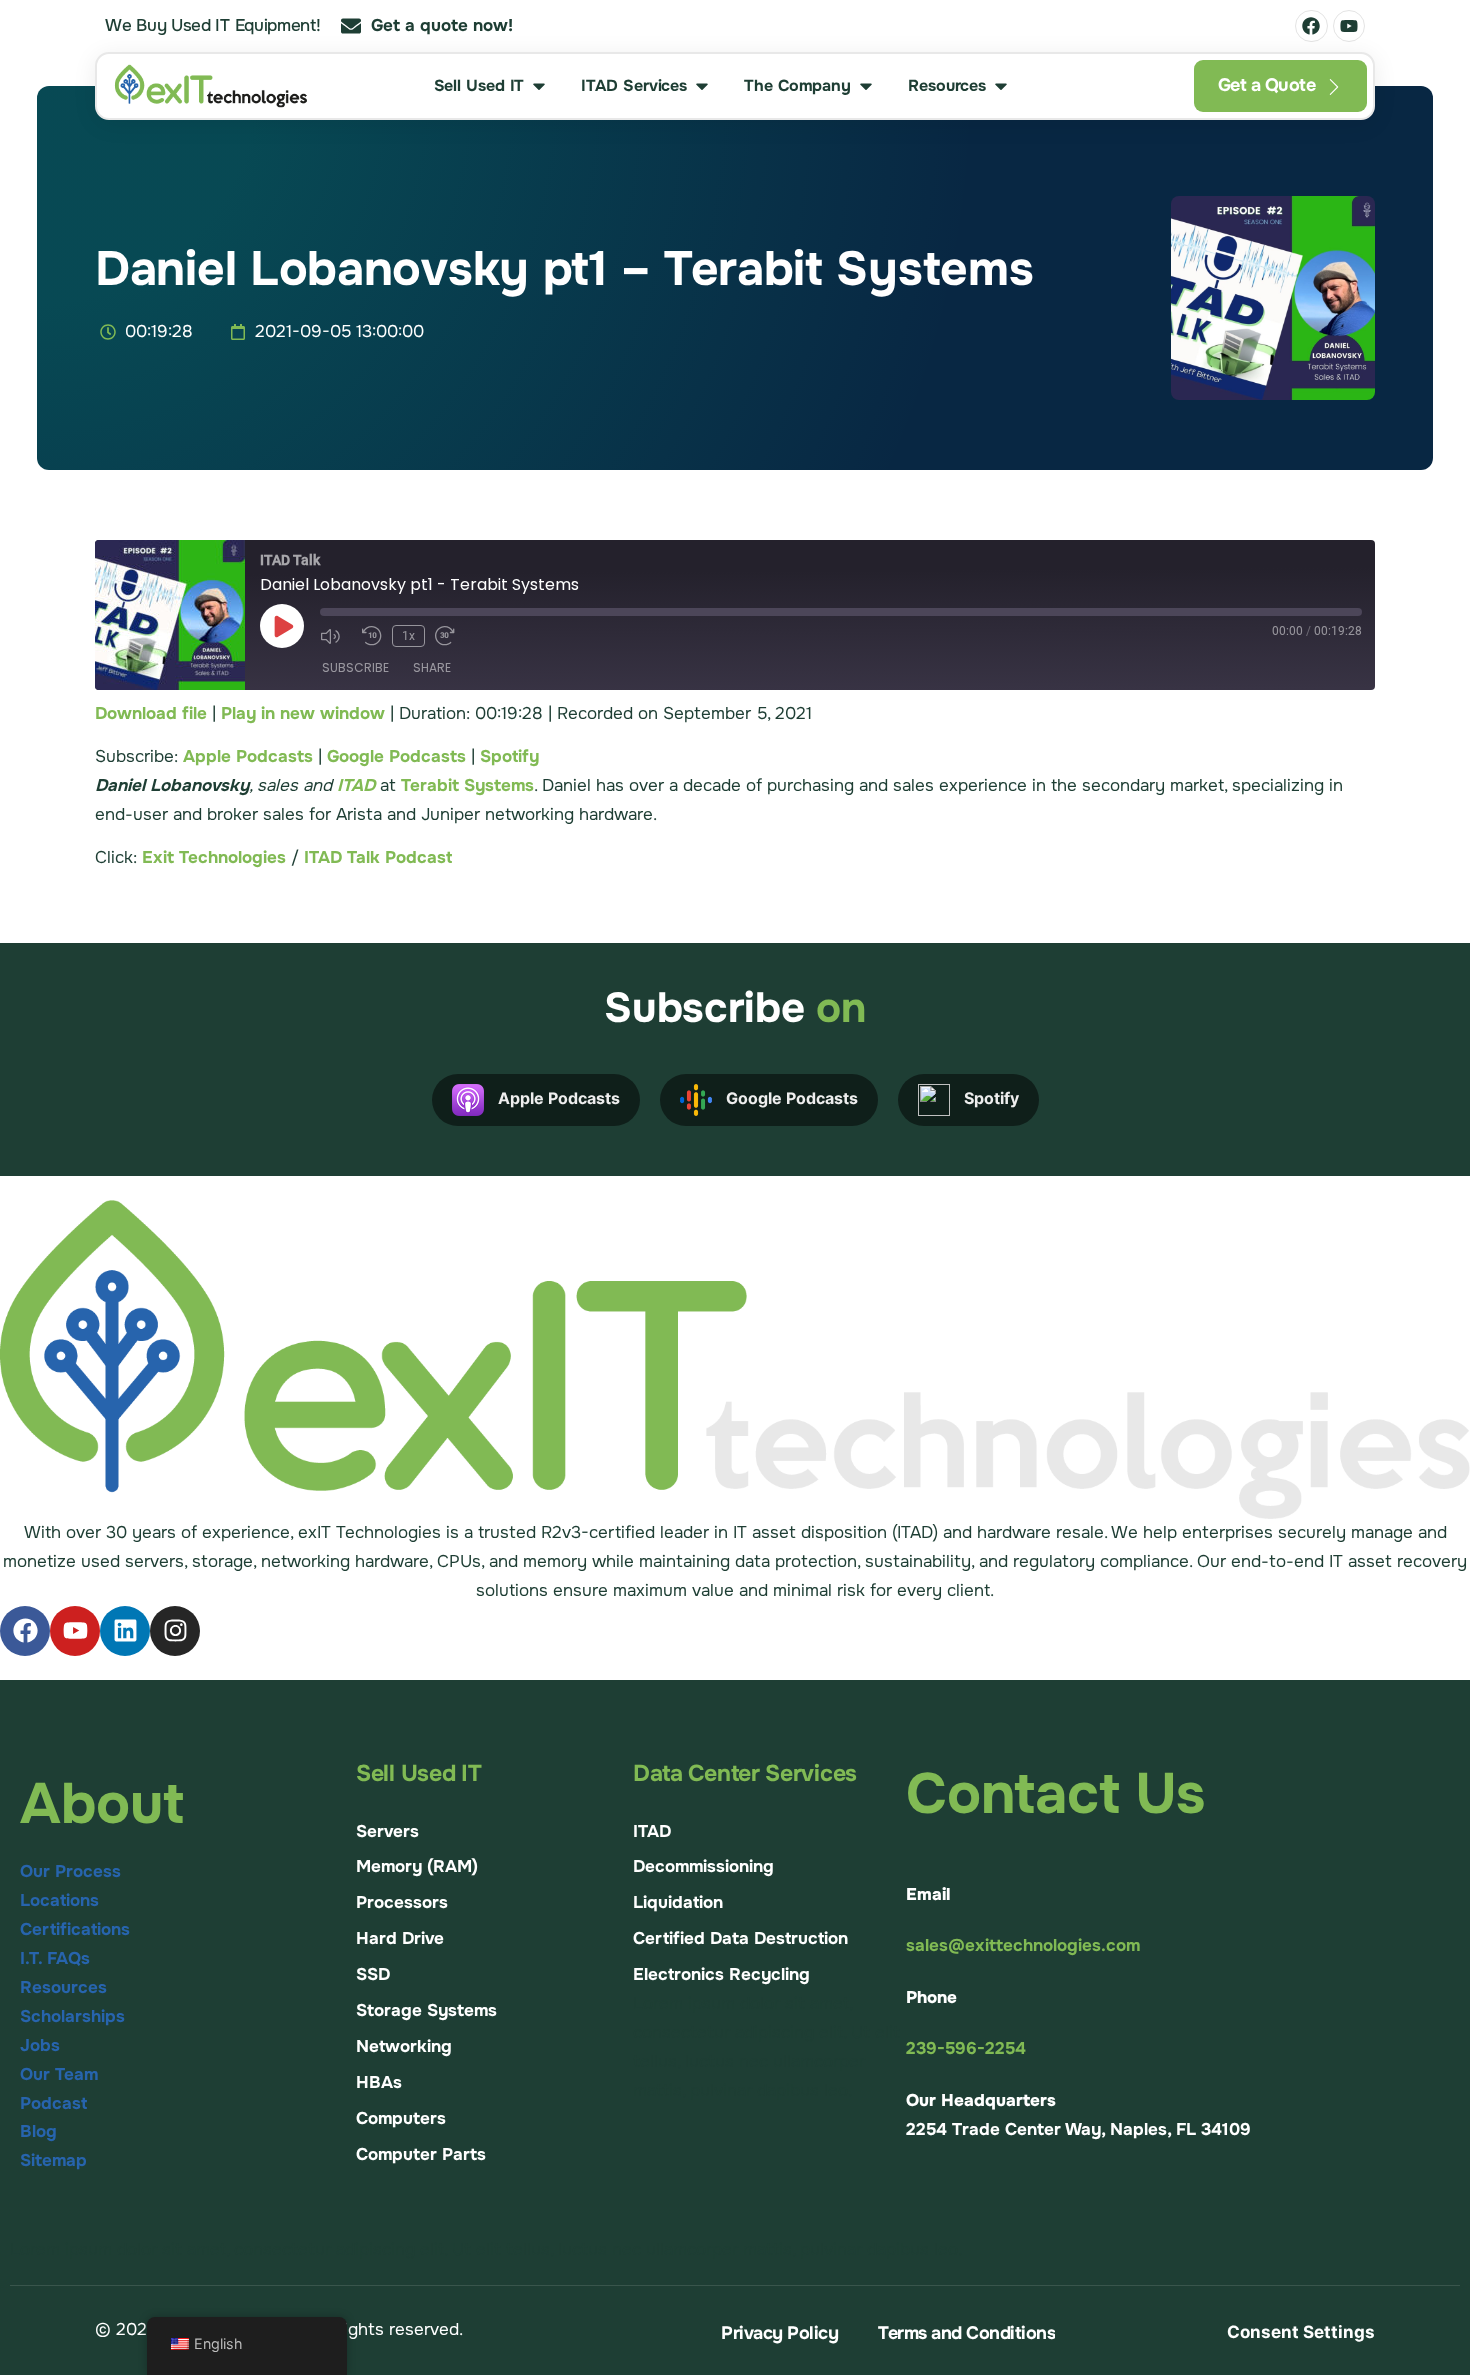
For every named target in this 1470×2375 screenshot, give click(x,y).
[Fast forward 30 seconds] (451, 636)
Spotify (509, 756)
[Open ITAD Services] (702, 86)
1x (408, 636)
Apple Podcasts (248, 756)
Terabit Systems (467, 785)
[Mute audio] (336, 636)
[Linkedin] (125, 1631)
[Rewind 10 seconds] (372, 636)
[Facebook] (1311, 26)
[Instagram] (175, 1631)
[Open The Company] (866, 86)
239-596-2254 (966, 2048)
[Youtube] (1349, 26)
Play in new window (303, 713)
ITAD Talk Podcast (378, 857)
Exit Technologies (214, 857)
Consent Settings (1301, 2332)
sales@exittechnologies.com (1023, 1945)
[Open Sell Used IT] (539, 86)
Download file (151, 713)
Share (432, 667)
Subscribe (355, 667)
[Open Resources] (1001, 86)
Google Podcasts (396, 756)
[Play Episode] (282, 626)
